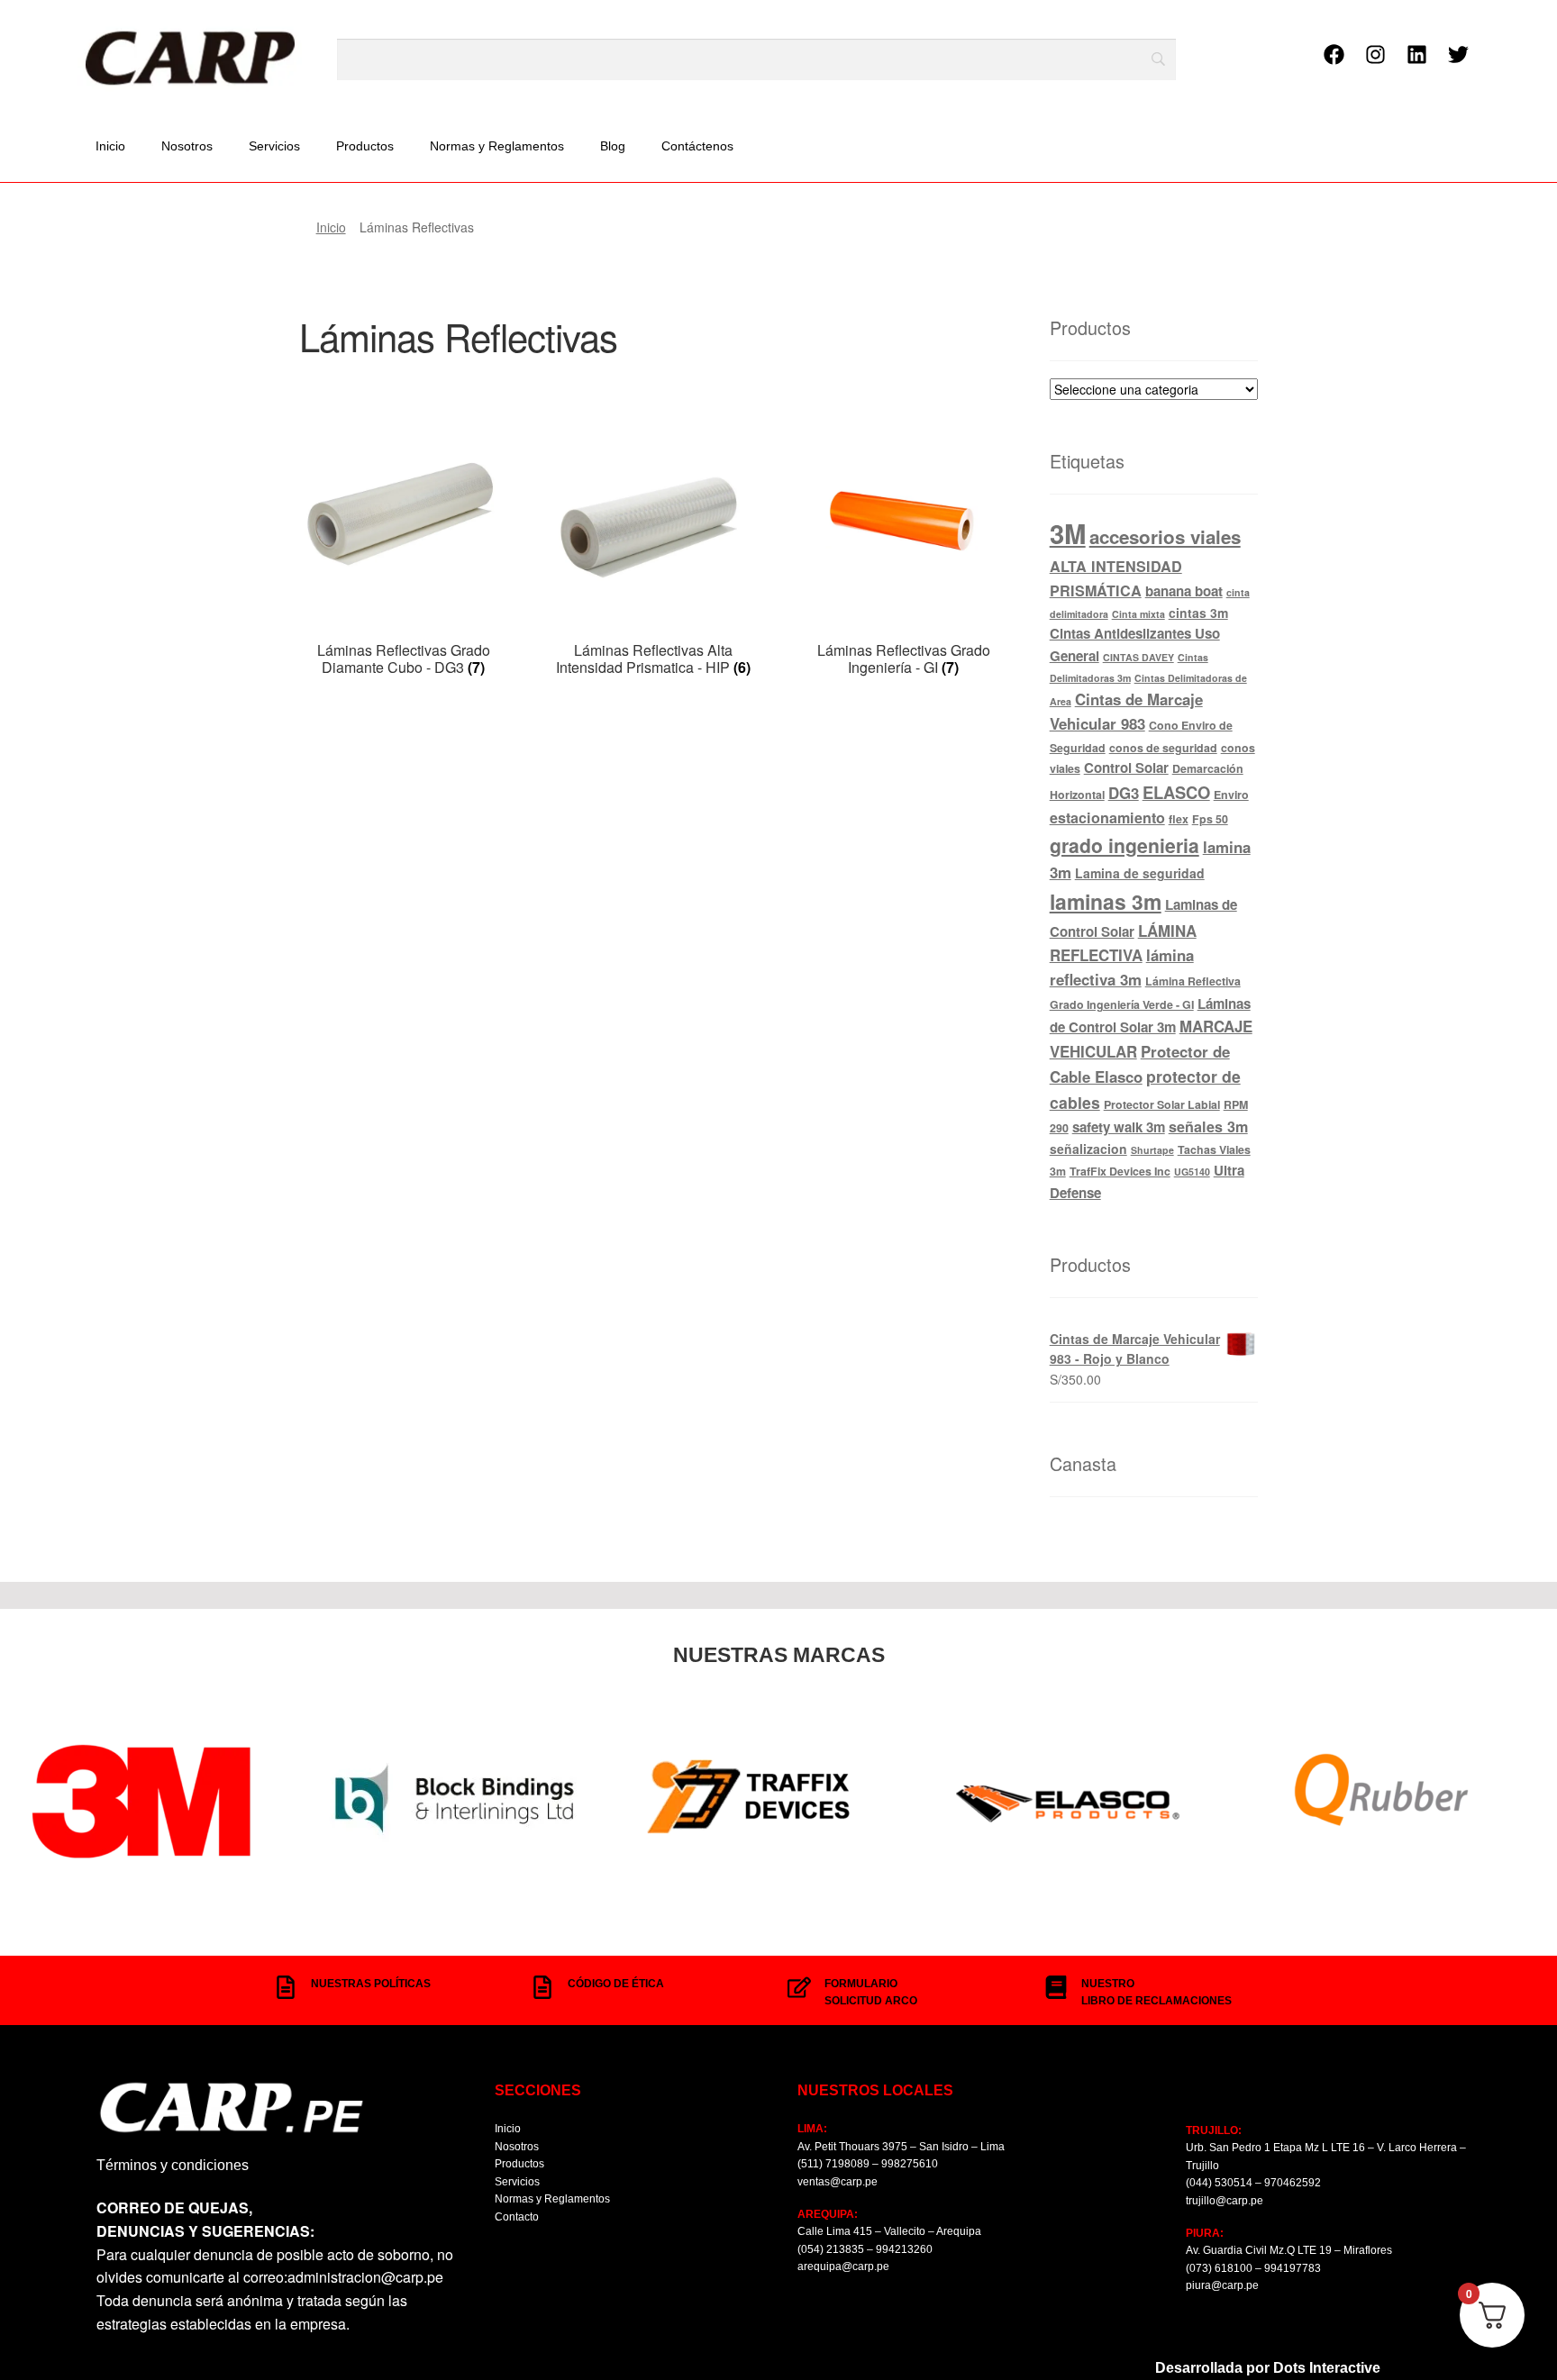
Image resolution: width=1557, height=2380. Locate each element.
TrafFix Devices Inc (1120, 1171)
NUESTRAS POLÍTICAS (371, 1984)
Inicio (110, 146)
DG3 (1124, 793)
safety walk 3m (1119, 1127)
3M (1068, 533)
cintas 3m (1198, 613)
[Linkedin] (1417, 54)
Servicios (274, 146)
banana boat (1184, 591)
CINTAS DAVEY (1138, 657)
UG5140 (1192, 1172)
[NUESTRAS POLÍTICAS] (286, 1987)
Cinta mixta (1138, 614)
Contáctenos (697, 146)
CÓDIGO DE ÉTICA (616, 1984)
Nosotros (187, 146)
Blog (613, 146)
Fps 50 (1210, 819)
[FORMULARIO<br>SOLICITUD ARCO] (799, 1987)
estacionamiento (1107, 818)
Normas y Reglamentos (497, 146)
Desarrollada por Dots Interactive (1268, 2368)
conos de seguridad (1163, 748)
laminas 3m (1106, 901)
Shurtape (1152, 1150)
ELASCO (1176, 792)
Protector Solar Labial (1162, 1104)
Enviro (1231, 795)
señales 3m (1208, 1126)
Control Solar (1126, 768)
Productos (365, 146)
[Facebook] (1334, 54)
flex (1179, 819)
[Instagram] (1376, 54)
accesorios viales (1165, 536)
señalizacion (1088, 1149)
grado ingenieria (1124, 845)
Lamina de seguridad (1140, 873)
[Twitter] (1459, 54)
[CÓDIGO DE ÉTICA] (542, 1987)
